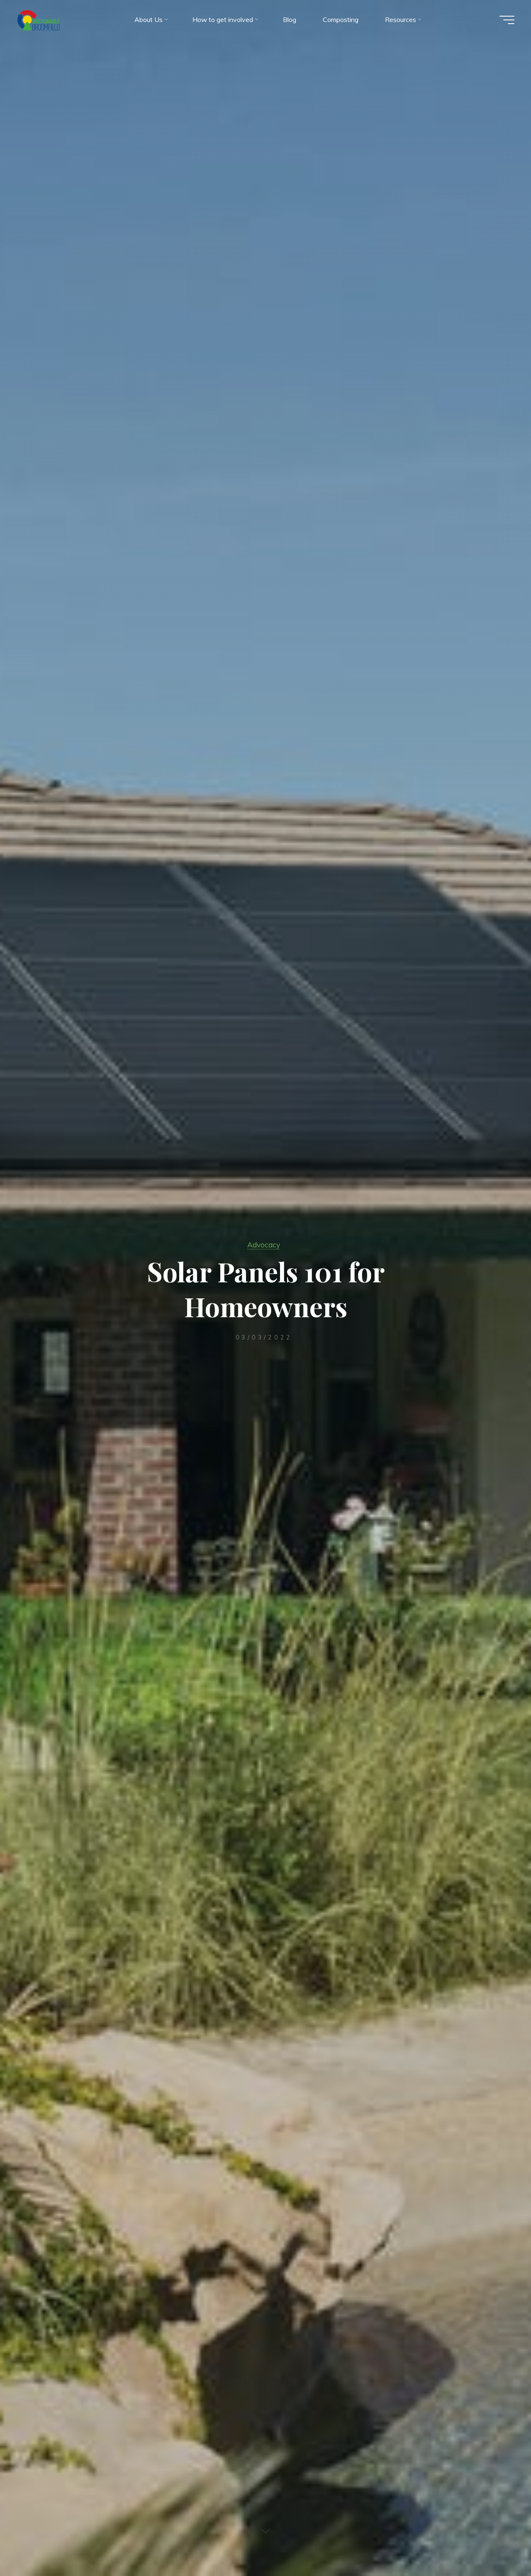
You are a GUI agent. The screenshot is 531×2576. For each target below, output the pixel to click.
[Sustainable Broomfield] (39, 20)
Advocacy (264, 1244)
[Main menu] (507, 20)
